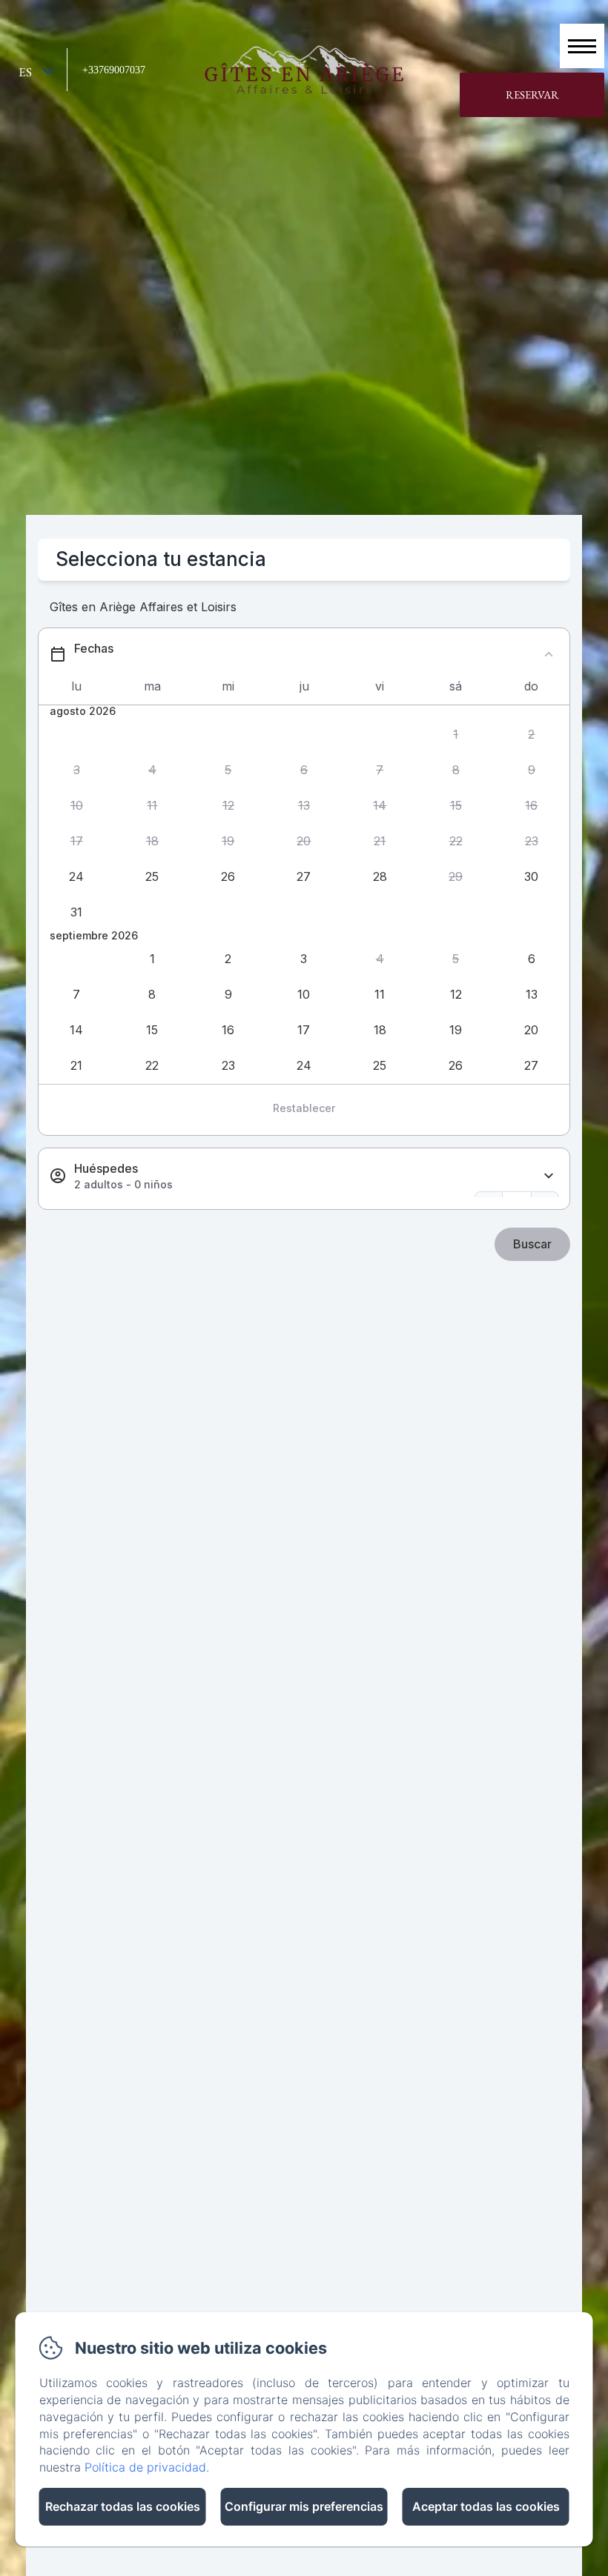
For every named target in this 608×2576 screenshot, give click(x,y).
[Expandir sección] (549, 1176)
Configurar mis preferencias (304, 2506)
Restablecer (304, 1108)
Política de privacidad (145, 2467)
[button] (455, 734)
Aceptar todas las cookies (486, 2506)
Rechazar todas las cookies (123, 2506)
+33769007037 (114, 70)
